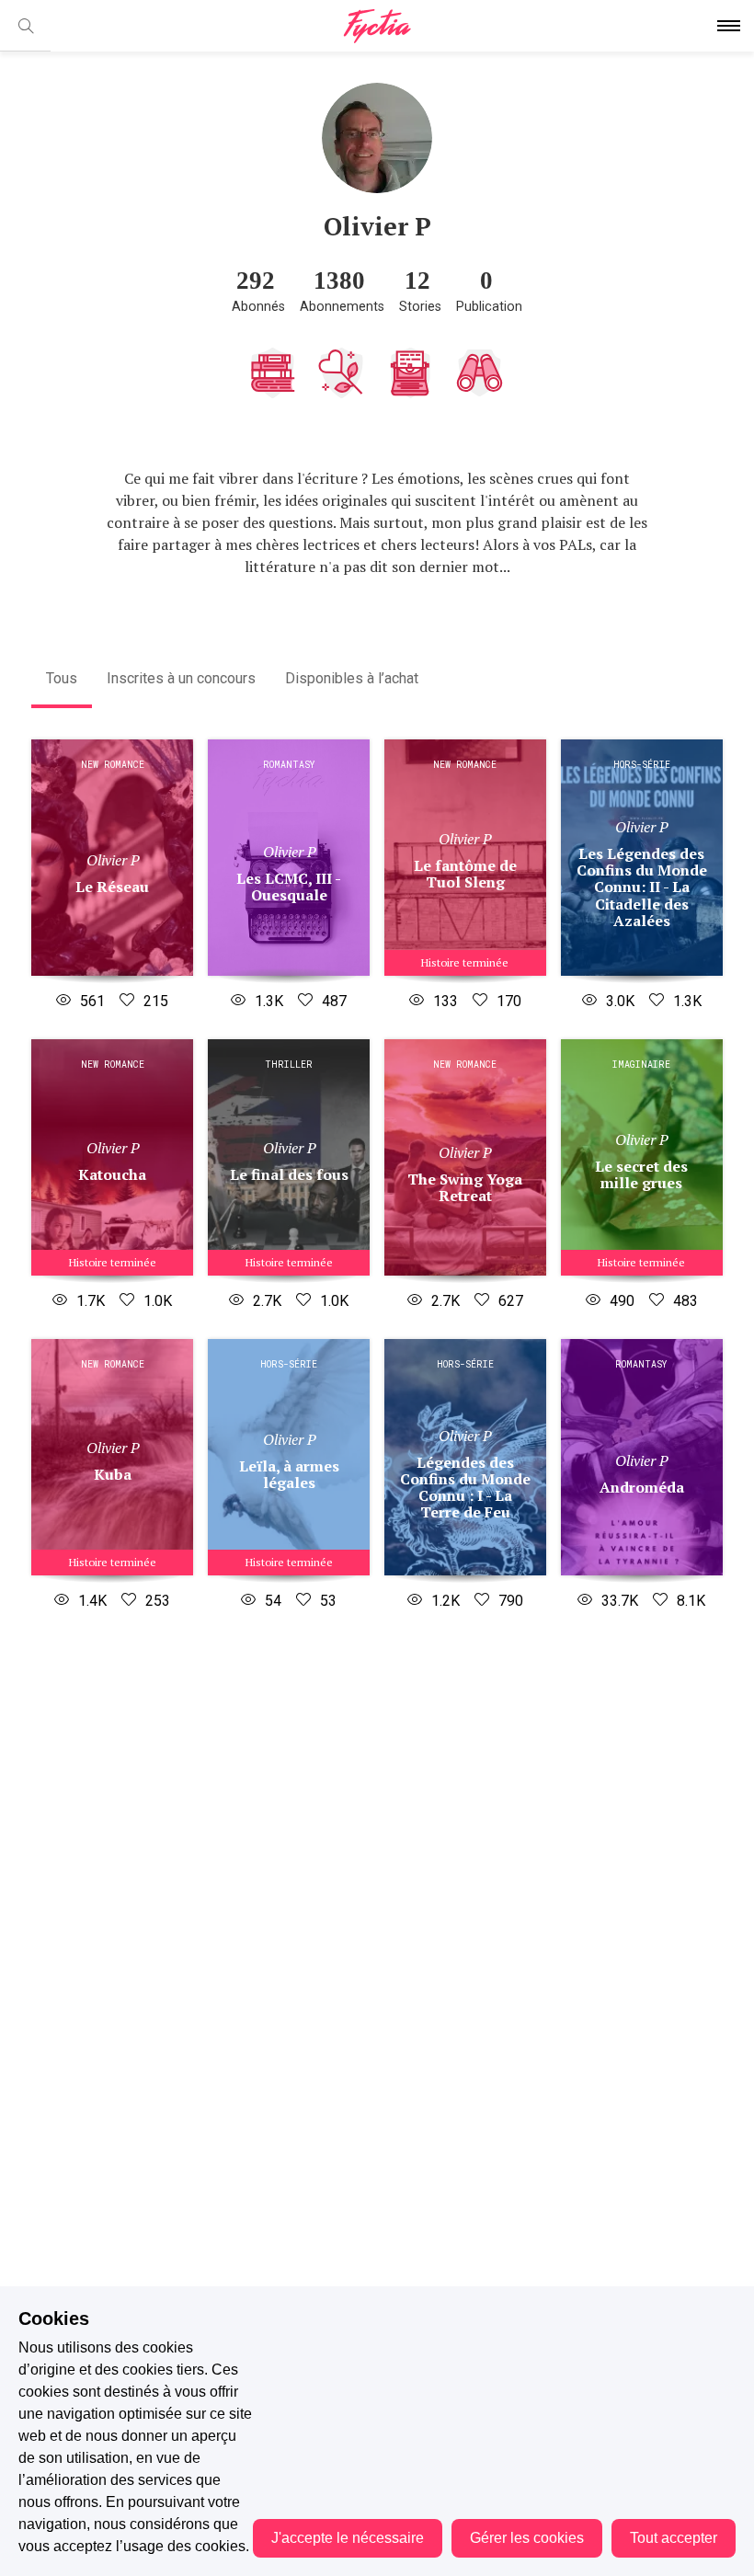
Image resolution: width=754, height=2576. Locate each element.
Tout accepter (674, 2538)
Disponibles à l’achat (352, 678)
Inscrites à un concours (181, 678)
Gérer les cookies (527, 2538)
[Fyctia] (377, 26)
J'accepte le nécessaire (348, 2538)
